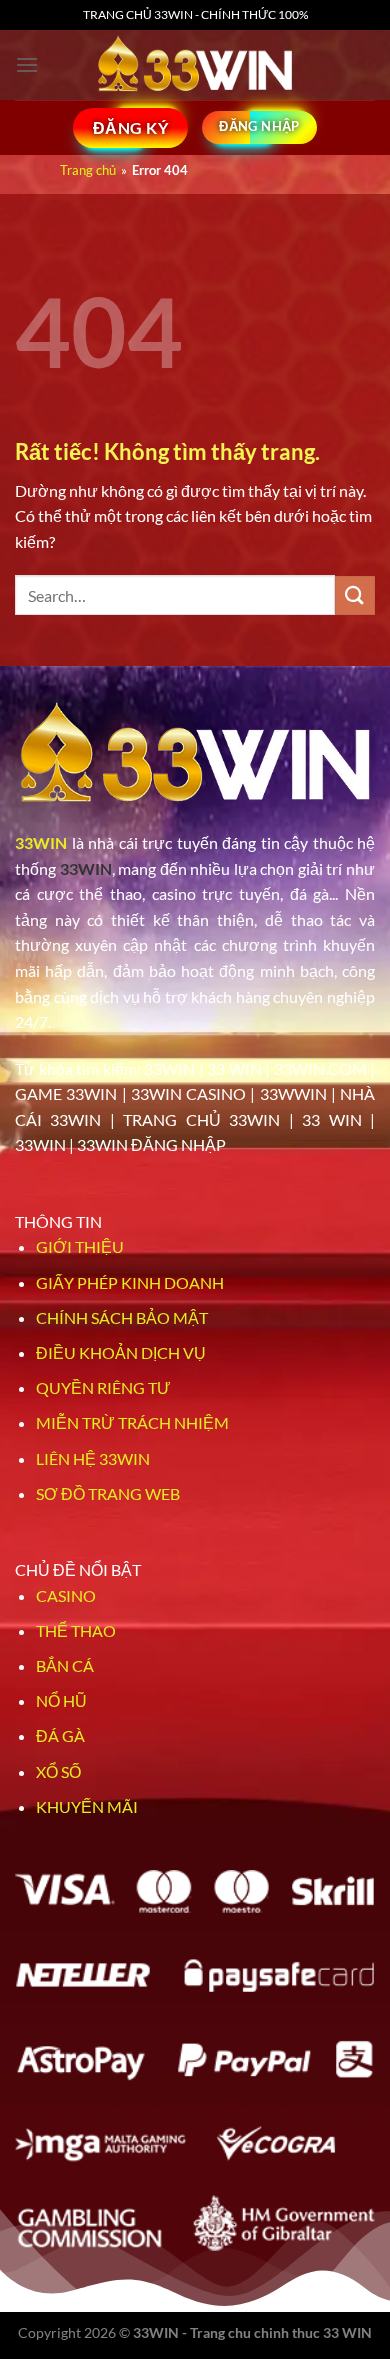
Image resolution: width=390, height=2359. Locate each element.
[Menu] (27, 64)
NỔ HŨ (61, 1700)
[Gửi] (355, 595)
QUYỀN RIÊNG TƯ (103, 1387)
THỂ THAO (76, 1630)
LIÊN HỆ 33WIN (93, 1458)
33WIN (41, 842)
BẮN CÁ (65, 1665)
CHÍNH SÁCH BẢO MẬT (122, 1317)
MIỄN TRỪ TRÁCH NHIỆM (132, 1422)
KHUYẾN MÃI (87, 1806)
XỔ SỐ (58, 1771)
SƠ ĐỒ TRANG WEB (108, 1493)
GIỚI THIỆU (80, 1246)
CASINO (66, 1595)
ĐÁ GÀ (60, 1735)
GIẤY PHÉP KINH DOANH (130, 1282)
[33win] (195, 65)
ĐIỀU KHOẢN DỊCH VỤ (121, 1352)
